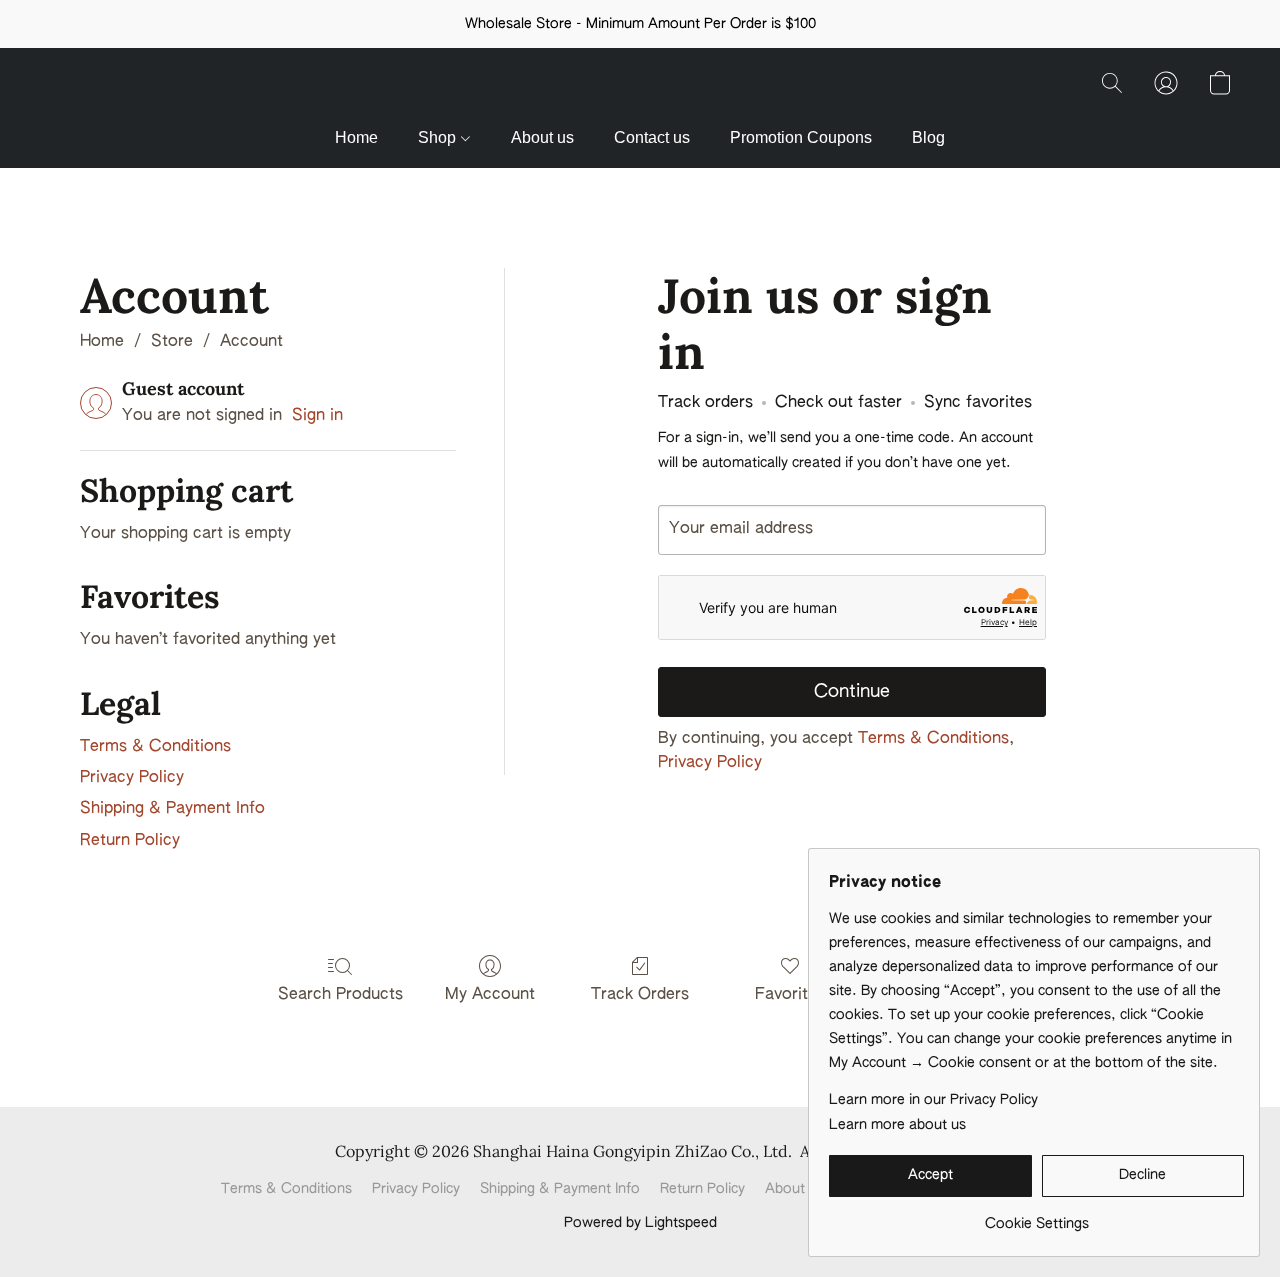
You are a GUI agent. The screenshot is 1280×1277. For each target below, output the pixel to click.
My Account (490, 995)
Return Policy (130, 841)
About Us (795, 1189)
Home (356, 137)
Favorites (790, 995)
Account (251, 342)
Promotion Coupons (801, 137)
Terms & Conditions (155, 747)
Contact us (652, 137)
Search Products (340, 995)
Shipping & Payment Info (172, 809)
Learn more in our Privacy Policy (933, 1100)
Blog (928, 137)
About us (542, 137)
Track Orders (640, 995)
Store (172, 342)
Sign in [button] (317, 416)
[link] (1036, 1216)
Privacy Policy (132, 778)
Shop (439, 137)
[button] (640, 88)
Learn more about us (897, 1125)
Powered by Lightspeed (640, 1223)
